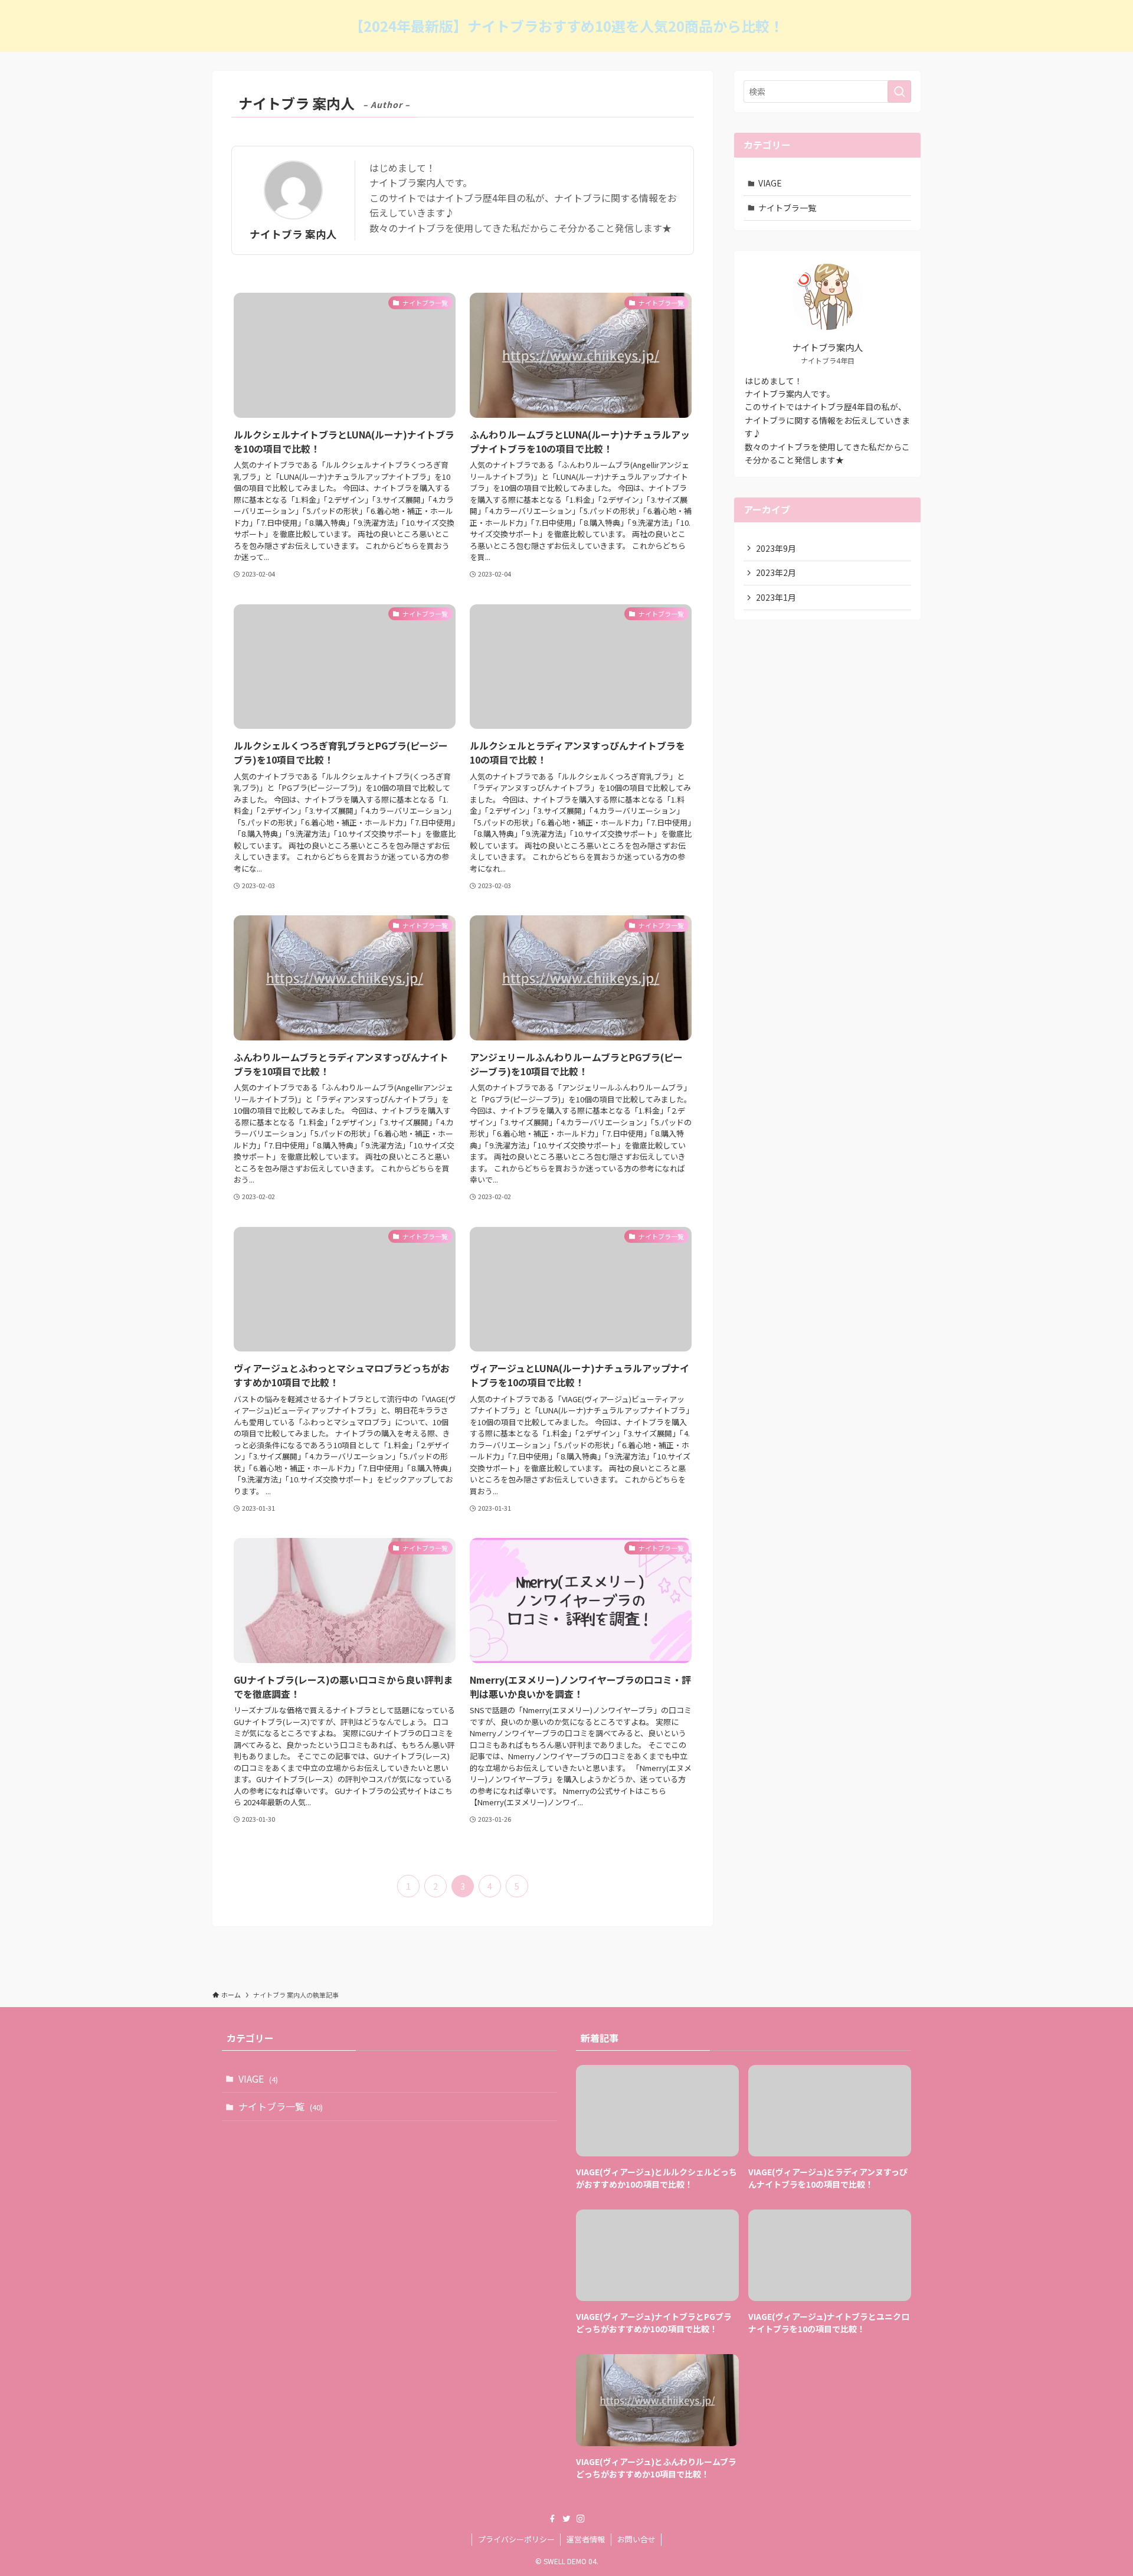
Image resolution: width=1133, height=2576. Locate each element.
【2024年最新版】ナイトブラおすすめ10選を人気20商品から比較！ (566, 26)
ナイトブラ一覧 (787, 208)
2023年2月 (776, 572)
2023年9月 (776, 548)
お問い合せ (636, 2539)
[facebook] (552, 2519)
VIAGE (770, 183)
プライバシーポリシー (516, 2539)
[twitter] (566, 2519)
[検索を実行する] (899, 91)
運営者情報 (586, 2539)
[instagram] (581, 2519)
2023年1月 (776, 597)
